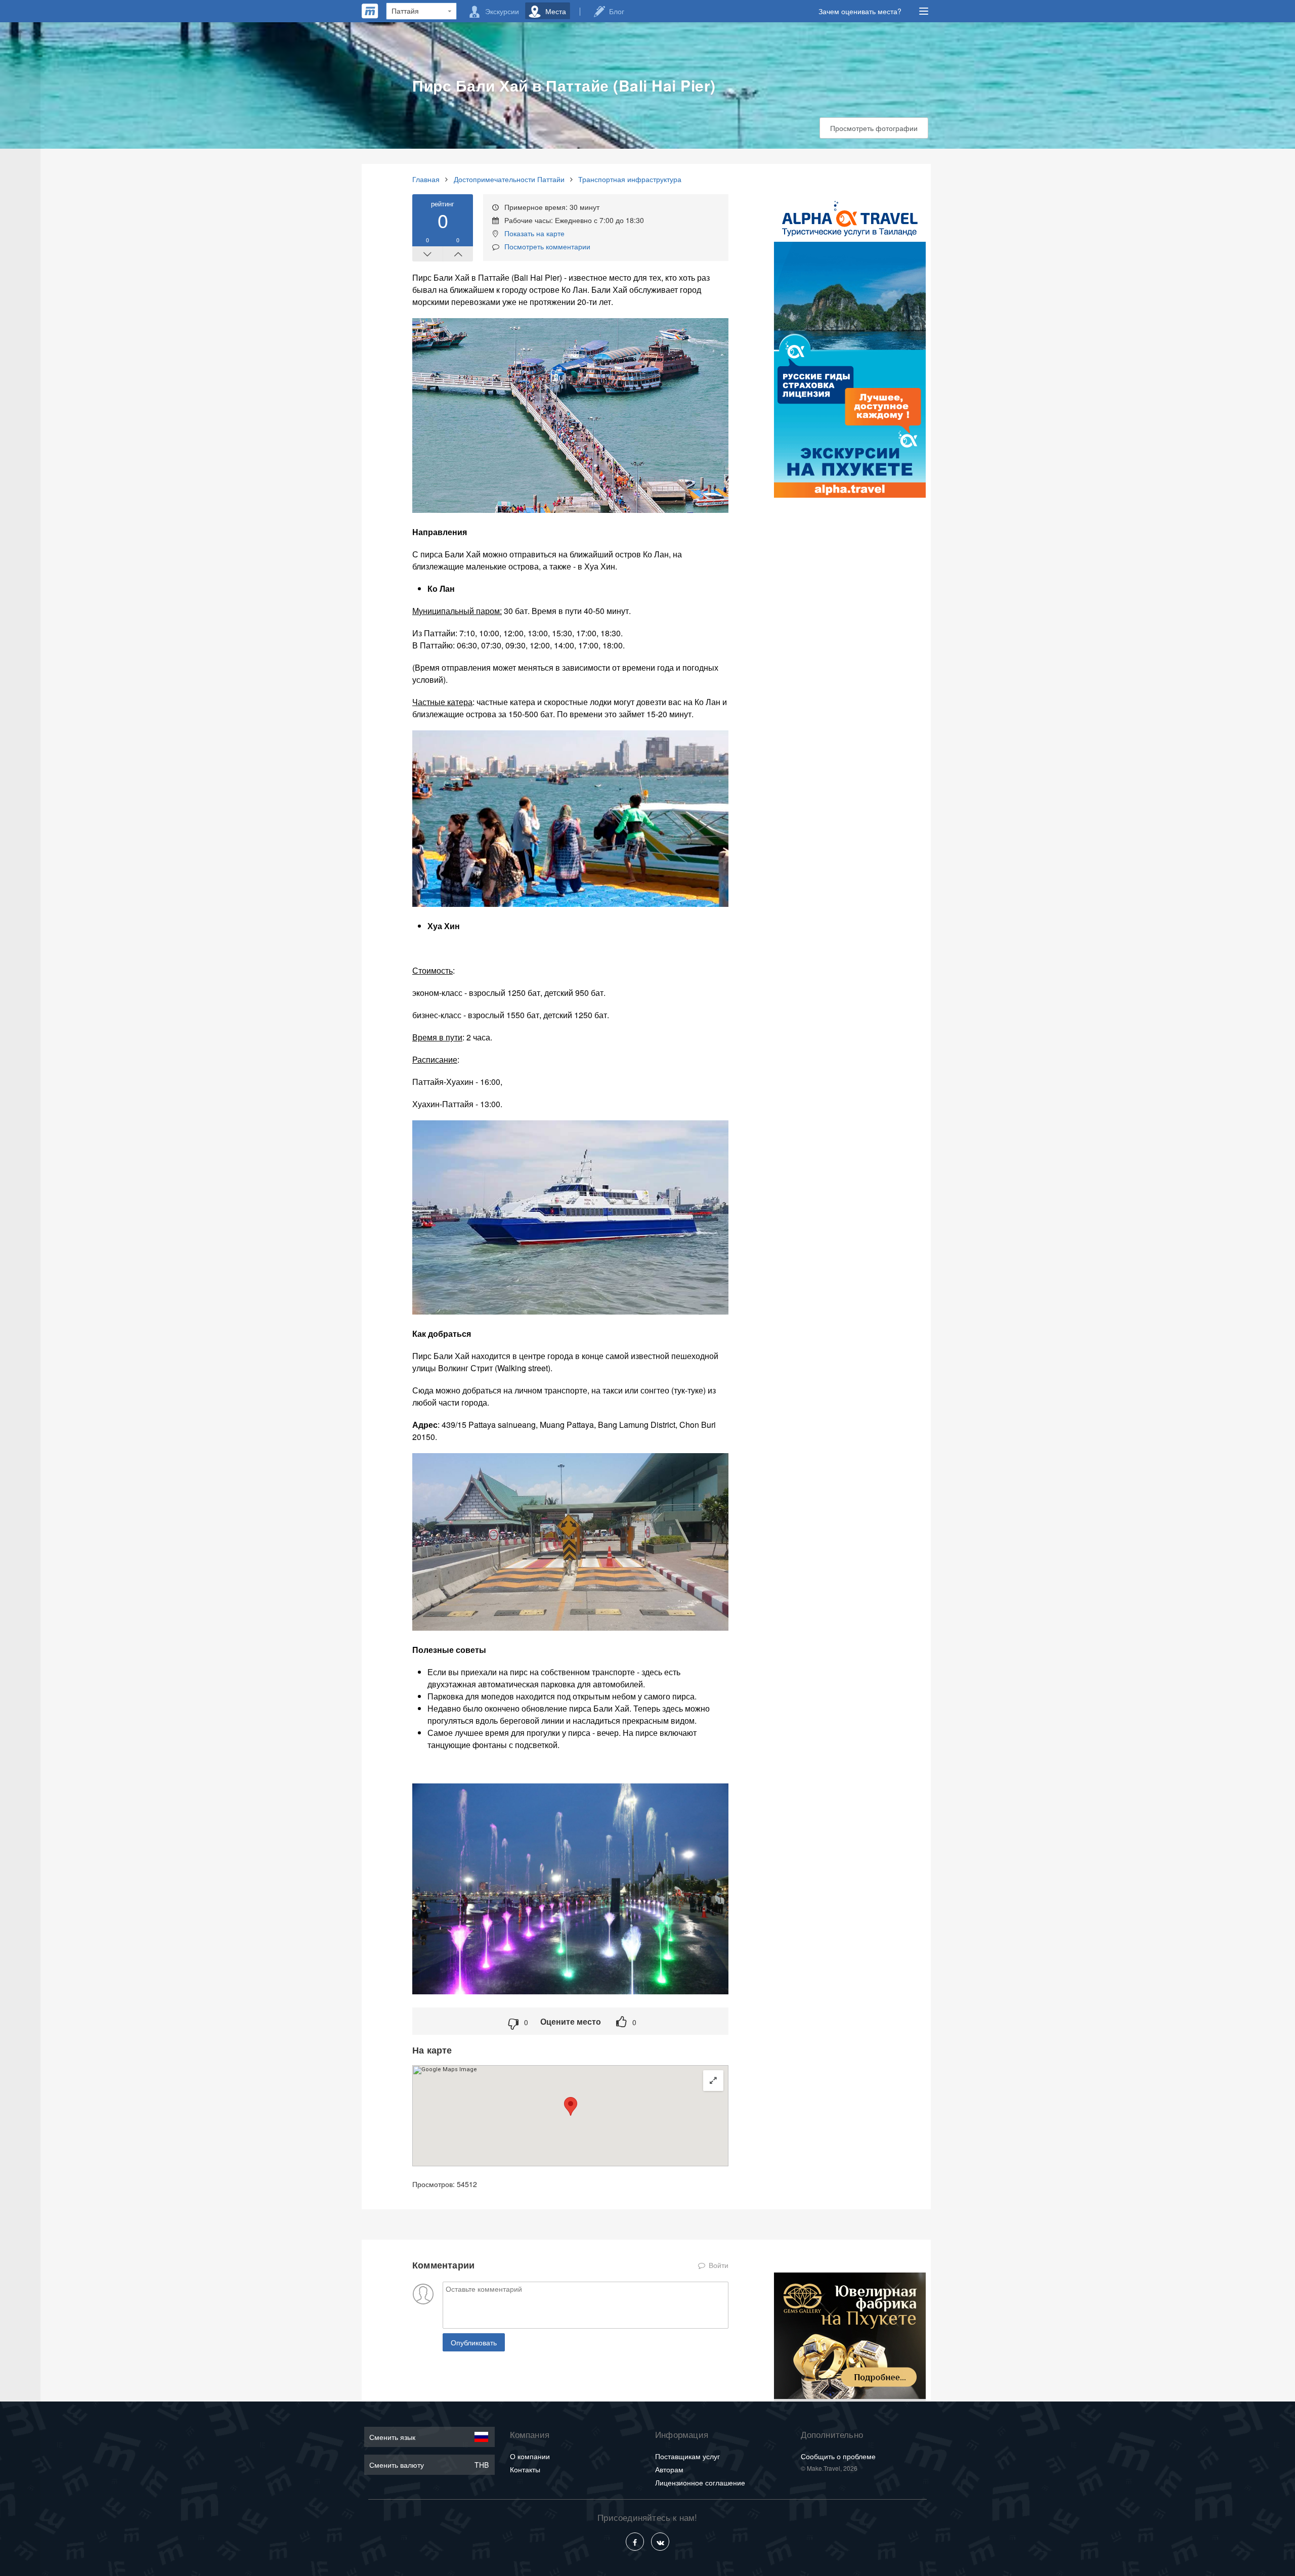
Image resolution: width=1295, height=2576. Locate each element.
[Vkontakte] (660, 2542)
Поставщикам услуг (687, 2456)
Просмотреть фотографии (874, 128)
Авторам (669, 2469)
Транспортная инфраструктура (630, 179)
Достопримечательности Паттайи (509, 179)
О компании (530, 2456)
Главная (426, 179)
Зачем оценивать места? (860, 11)
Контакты (525, 2469)
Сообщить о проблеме (838, 2456)
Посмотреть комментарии (547, 246)
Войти (718, 2265)
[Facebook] (635, 2542)
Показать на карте (534, 233)
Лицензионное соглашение (700, 2482)
